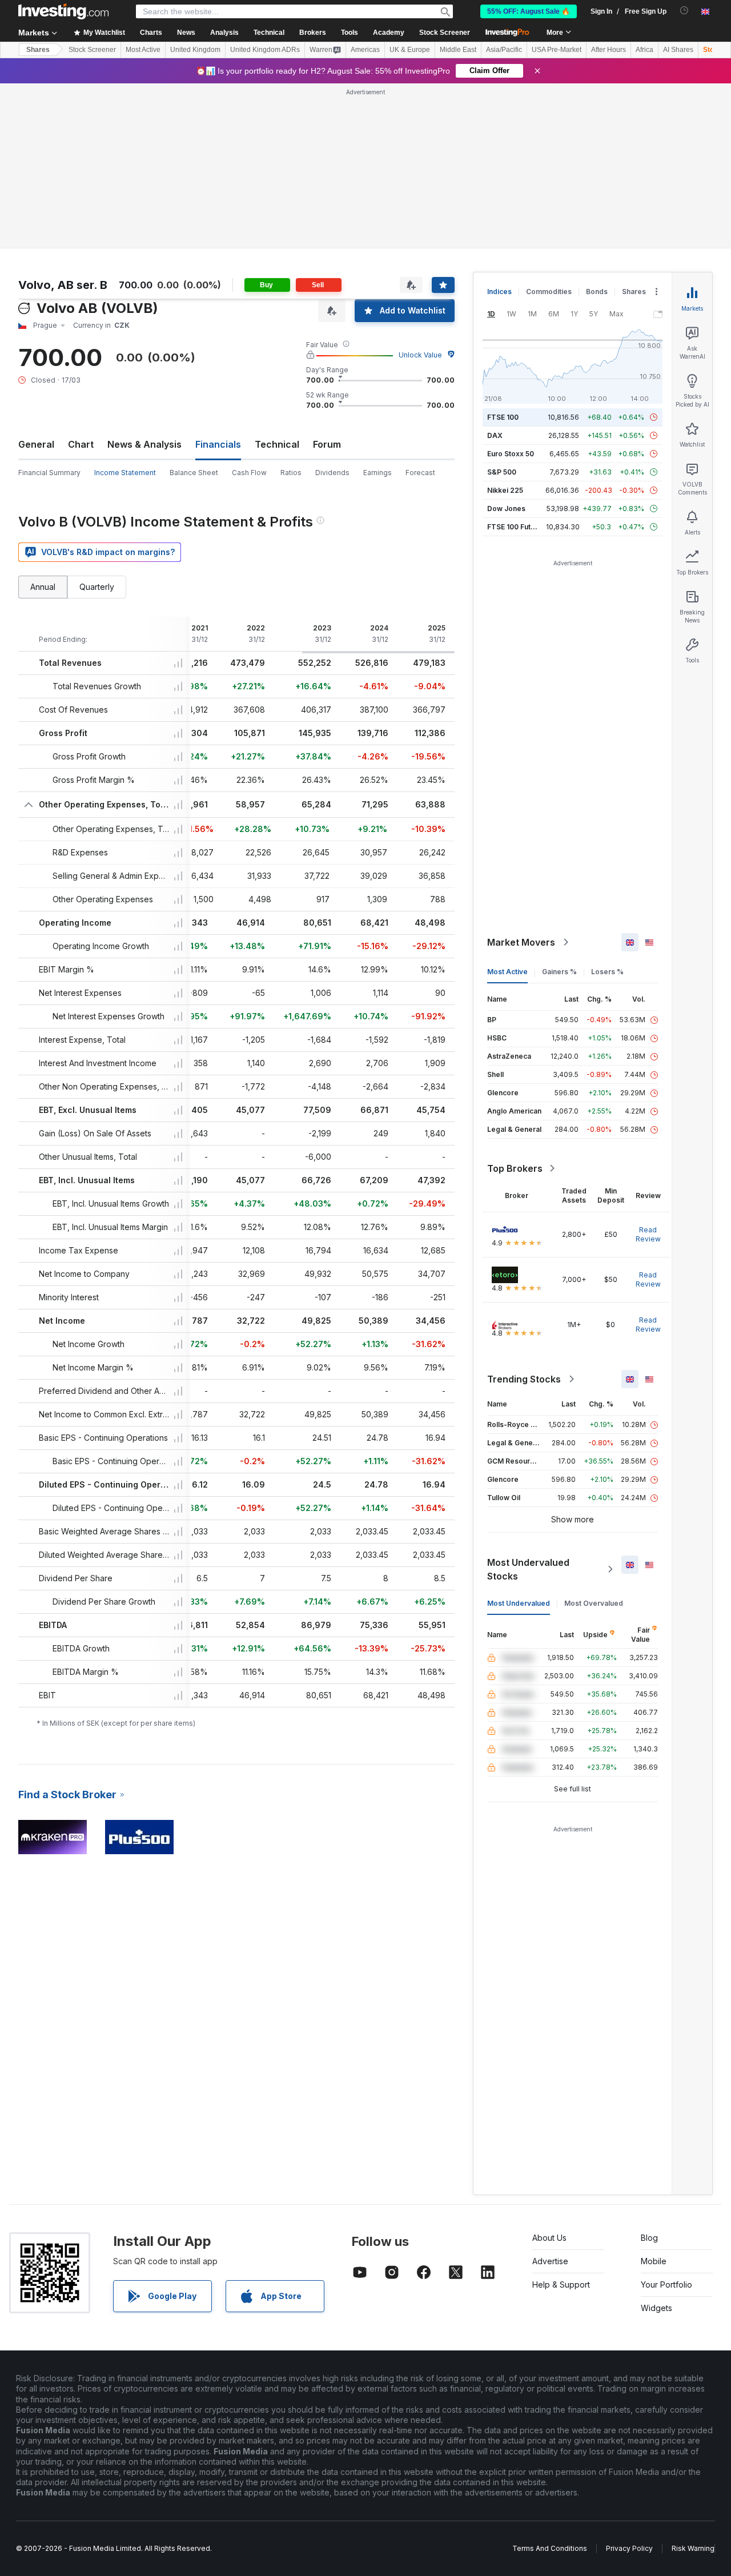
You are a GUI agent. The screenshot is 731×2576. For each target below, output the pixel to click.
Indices (499, 292)
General (36, 444)
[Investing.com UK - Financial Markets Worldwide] (63, 11)
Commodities (549, 292)
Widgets (656, 2308)
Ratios (291, 473)
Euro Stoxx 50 (511, 454)
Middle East (458, 50)
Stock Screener (445, 33)
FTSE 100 (503, 417)
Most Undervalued (519, 1603)
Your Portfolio (666, 2284)
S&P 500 (502, 472)
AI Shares (678, 50)
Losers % (607, 972)
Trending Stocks (524, 1379)
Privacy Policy (629, 2548)
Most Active (143, 50)
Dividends (332, 473)
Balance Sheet (194, 473)
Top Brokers (515, 1168)
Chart (81, 444)
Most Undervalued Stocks (528, 1569)
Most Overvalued (594, 1603)
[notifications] (684, 11)
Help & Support (561, 2284)
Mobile (654, 2261)
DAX (495, 435)
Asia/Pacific (504, 50)
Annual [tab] (43, 587)
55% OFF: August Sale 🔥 (529, 11)
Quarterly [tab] (97, 587)
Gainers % (559, 972)
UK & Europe (410, 50)
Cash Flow (249, 473)
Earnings (377, 473)
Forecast (420, 473)
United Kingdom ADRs (265, 50)
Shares (38, 50)
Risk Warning (693, 2548)
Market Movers (521, 942)
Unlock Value (420, 355)
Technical (277, 444)
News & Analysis (144, 444)
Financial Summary (49, 473)
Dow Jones (506, 509)
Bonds (597, 292)
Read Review (648, 1234)
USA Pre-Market (557, 50)
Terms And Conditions (550, 2548)
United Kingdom (195, 50)
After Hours (609, 50)
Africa (644, 50)
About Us (549, 2238)
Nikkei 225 (505, 490)
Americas (365, 50)
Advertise (550, 2261)
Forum (327, 444)
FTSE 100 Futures (517, 527)
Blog (649, 2238)
